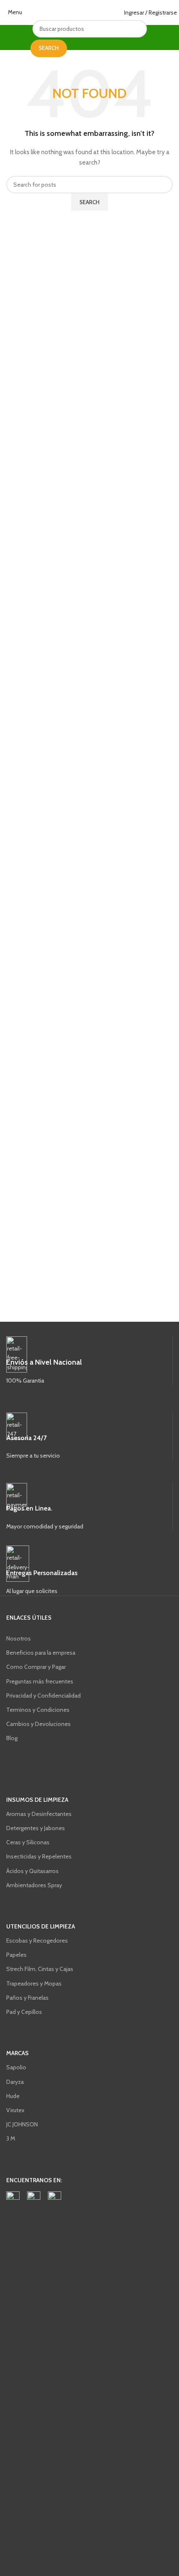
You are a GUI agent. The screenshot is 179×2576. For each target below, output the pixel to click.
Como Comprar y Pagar (36, 1667)
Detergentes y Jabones (36, 1828)
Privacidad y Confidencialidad (44, 1696)
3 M (11, 2138)
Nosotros (19, 1638)
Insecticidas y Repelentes (39, 1856)
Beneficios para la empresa (41, 1653)
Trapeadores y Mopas (34, 1983)
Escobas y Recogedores (37, 1941)
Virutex (15, 2110)
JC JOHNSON (22, 2124)
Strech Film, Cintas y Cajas (40, 1969)
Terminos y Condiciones (38, 1710)
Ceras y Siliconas (28, 1842)
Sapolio (16, 2067)
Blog (12, 1738)
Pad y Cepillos (24, 2012)
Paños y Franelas (27, 1998)
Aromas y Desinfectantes (39, 1814)
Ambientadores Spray (34, 1885)
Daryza (15, 2082)
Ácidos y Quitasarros (32, 1871)
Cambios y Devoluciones (39, 1724)
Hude (13, 2096)
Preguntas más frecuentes (40, 1681)
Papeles (16, 1955)
